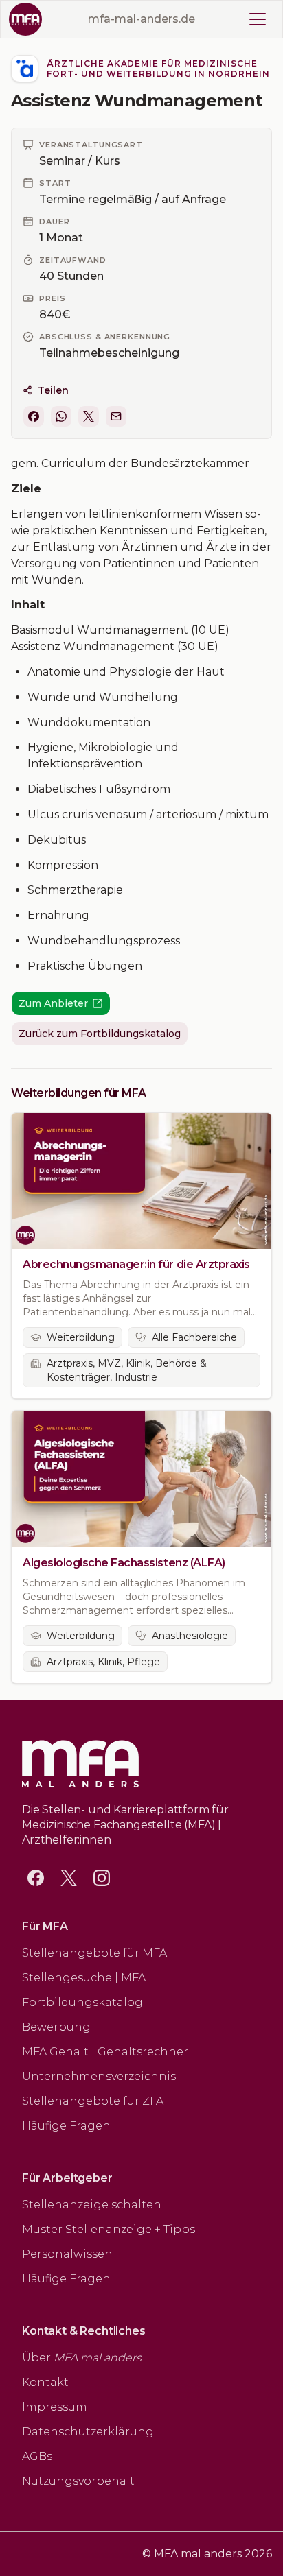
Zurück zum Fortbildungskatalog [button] (100, 1034)
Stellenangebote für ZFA (93, 2101)
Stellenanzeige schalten (92, 2205)
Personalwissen (67, 2254)
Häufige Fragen (66, 2126)
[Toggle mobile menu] (258, 19)
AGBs (37, 2456)
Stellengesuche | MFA (84, 1978)
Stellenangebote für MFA (94, 1953)
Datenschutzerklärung (88, 2432)
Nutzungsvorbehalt (78, 2481)
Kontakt (45, 2382)
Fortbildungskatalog (82, 2002)
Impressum (55, 2407)
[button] (34, 416)
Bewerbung (56, 2027)
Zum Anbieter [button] (53, 1003)
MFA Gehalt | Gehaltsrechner (105, 2052)
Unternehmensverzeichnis (99, 2076)
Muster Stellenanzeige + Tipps (109, 2229)
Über (82, 2358)
